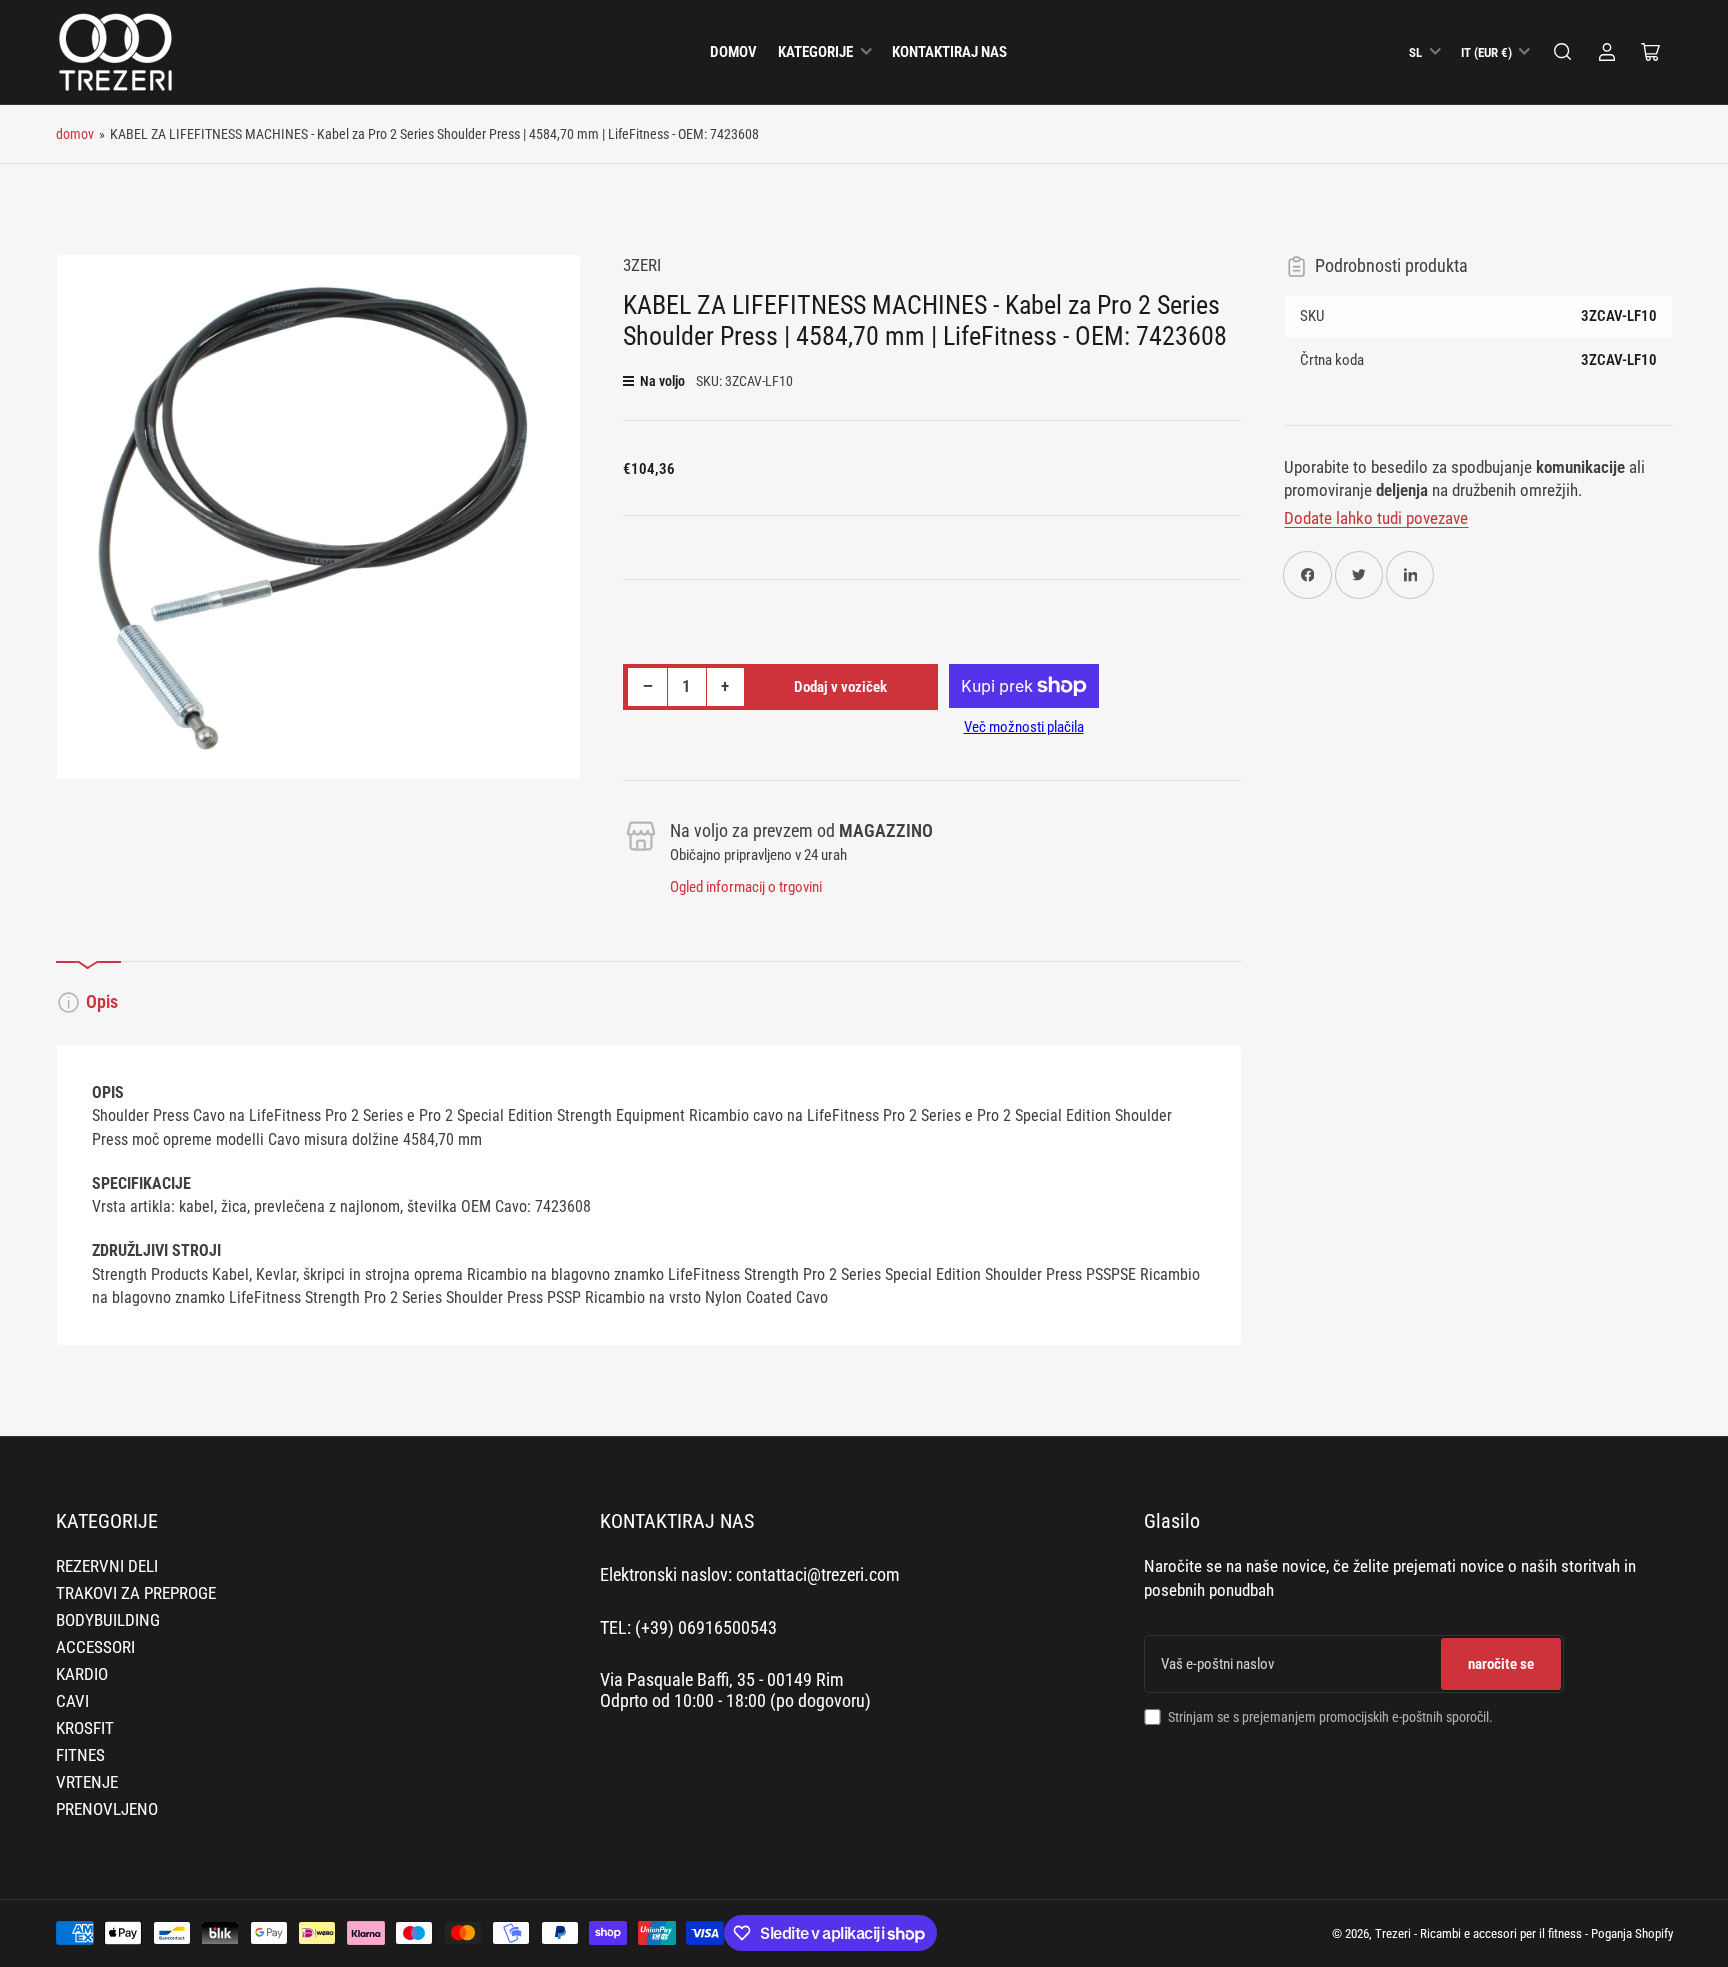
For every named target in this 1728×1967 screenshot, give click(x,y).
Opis (102, 1002)
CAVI (72, 1701)
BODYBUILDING (108, 1620)
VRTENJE (87, 1782)
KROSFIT (85, 1728)
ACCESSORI (95, 1647)
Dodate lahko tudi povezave (1376, 518)
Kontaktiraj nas (949, 52)
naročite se (1501, 1664)
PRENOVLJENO (107, 1809)
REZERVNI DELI (107, 1566)
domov (733, 52)
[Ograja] (1563, 52)
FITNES (80, 1755)
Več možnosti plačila (1024, 727)
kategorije (815, 52)
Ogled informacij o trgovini (746, 887)
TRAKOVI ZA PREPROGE (136, 1593)
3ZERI (642, 265)
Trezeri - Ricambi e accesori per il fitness (1478, 1933)
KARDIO (82, 1674)
